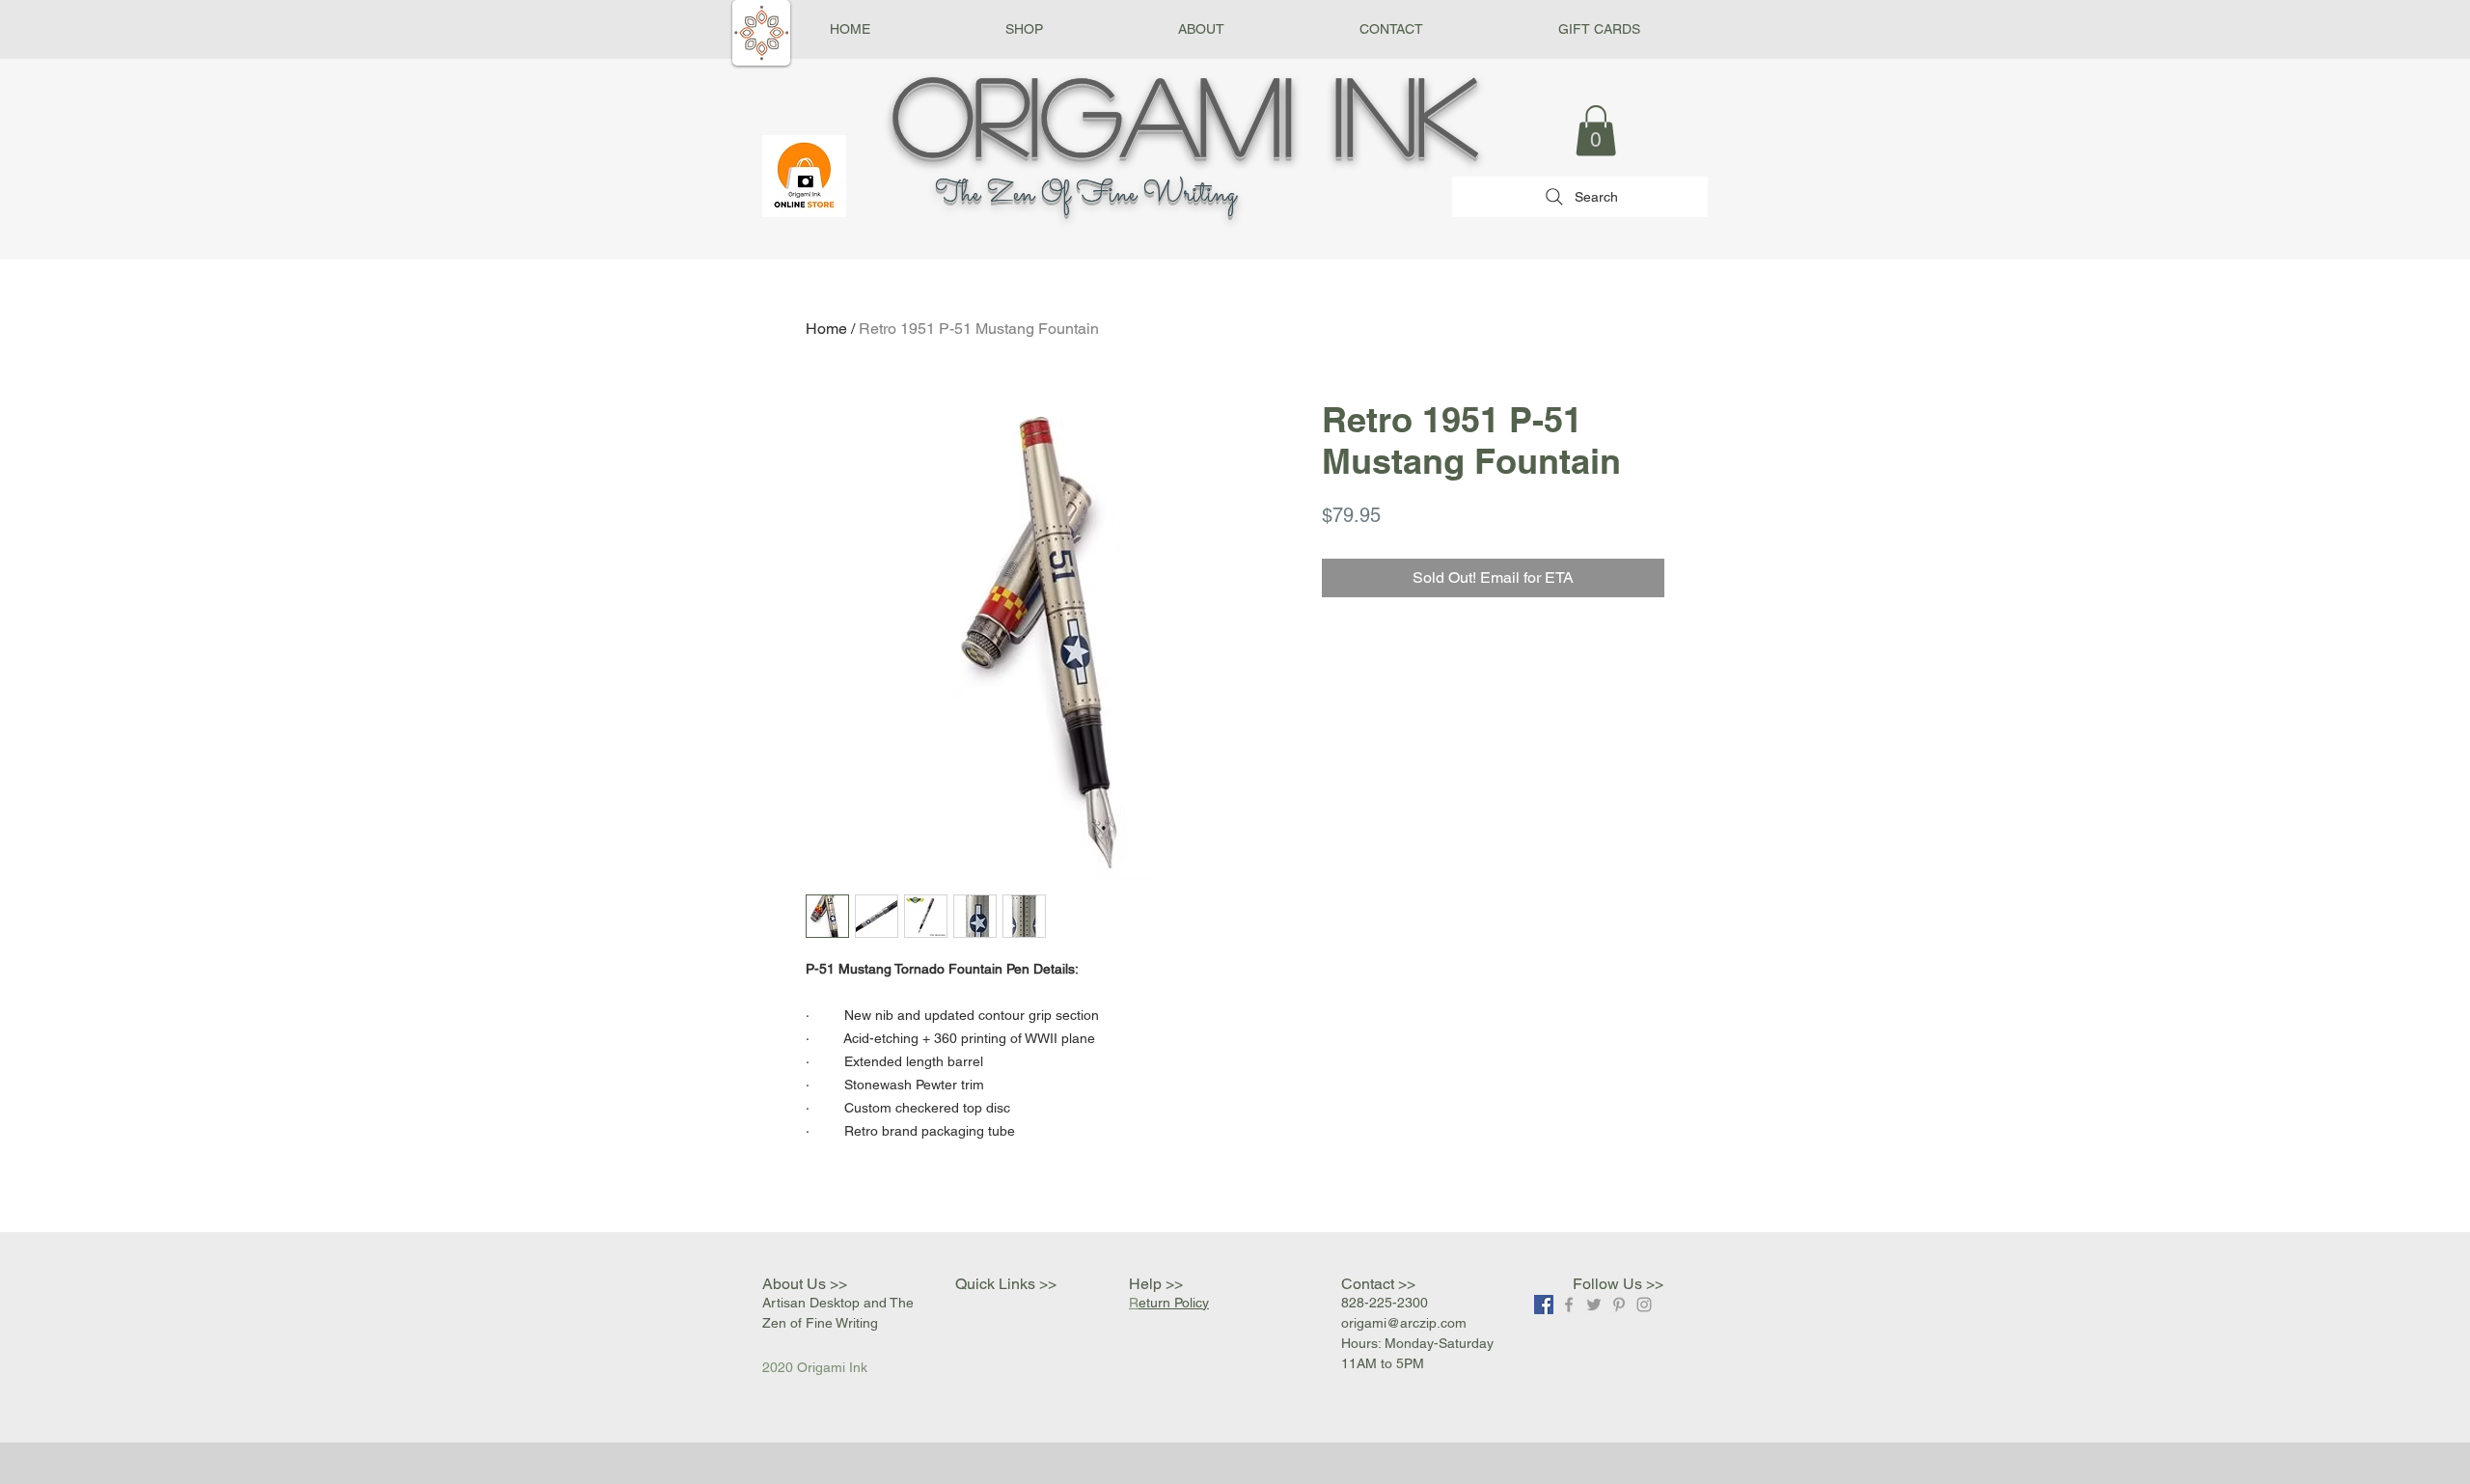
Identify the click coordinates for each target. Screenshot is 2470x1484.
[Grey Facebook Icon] (1569, 1305)
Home (826, 329)
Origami (1094, 113)
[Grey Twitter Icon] (1594, 1305)
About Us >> (805, 1284)
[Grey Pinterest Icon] (1619, 1305)
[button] (1024, 29)
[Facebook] (1544, 1305)
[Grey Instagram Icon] (1644, 1305)
